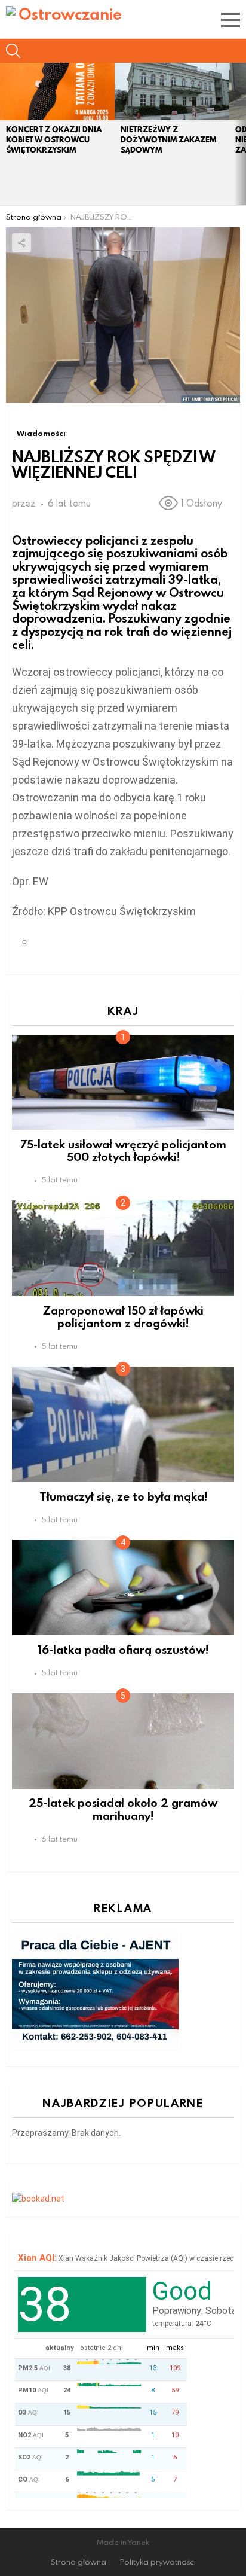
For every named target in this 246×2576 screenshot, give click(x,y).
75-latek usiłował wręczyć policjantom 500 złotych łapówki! (123, 1150)
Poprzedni (6, 134)
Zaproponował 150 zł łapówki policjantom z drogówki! (123, 1316)
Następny (240, 134)
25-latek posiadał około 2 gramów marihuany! (123, 1809)
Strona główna (79, 2562)
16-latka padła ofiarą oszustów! (123, 1649)
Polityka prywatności (158, 2562)
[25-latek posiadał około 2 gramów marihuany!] (123, 1741)
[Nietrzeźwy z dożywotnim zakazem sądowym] (172, 92)
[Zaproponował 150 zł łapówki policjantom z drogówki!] (123, 1248)
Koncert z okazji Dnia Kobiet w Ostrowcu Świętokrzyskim (54, 140)
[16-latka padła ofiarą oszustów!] (123, 1588)
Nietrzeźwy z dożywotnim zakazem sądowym (168, 140)
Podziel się (21, 243)
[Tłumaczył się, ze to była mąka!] (123, 1424)
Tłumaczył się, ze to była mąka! (123, 1496)
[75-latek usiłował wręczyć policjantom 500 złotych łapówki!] (123, 1082)
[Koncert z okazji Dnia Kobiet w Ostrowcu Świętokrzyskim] (57, 92)
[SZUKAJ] (13, 51)
